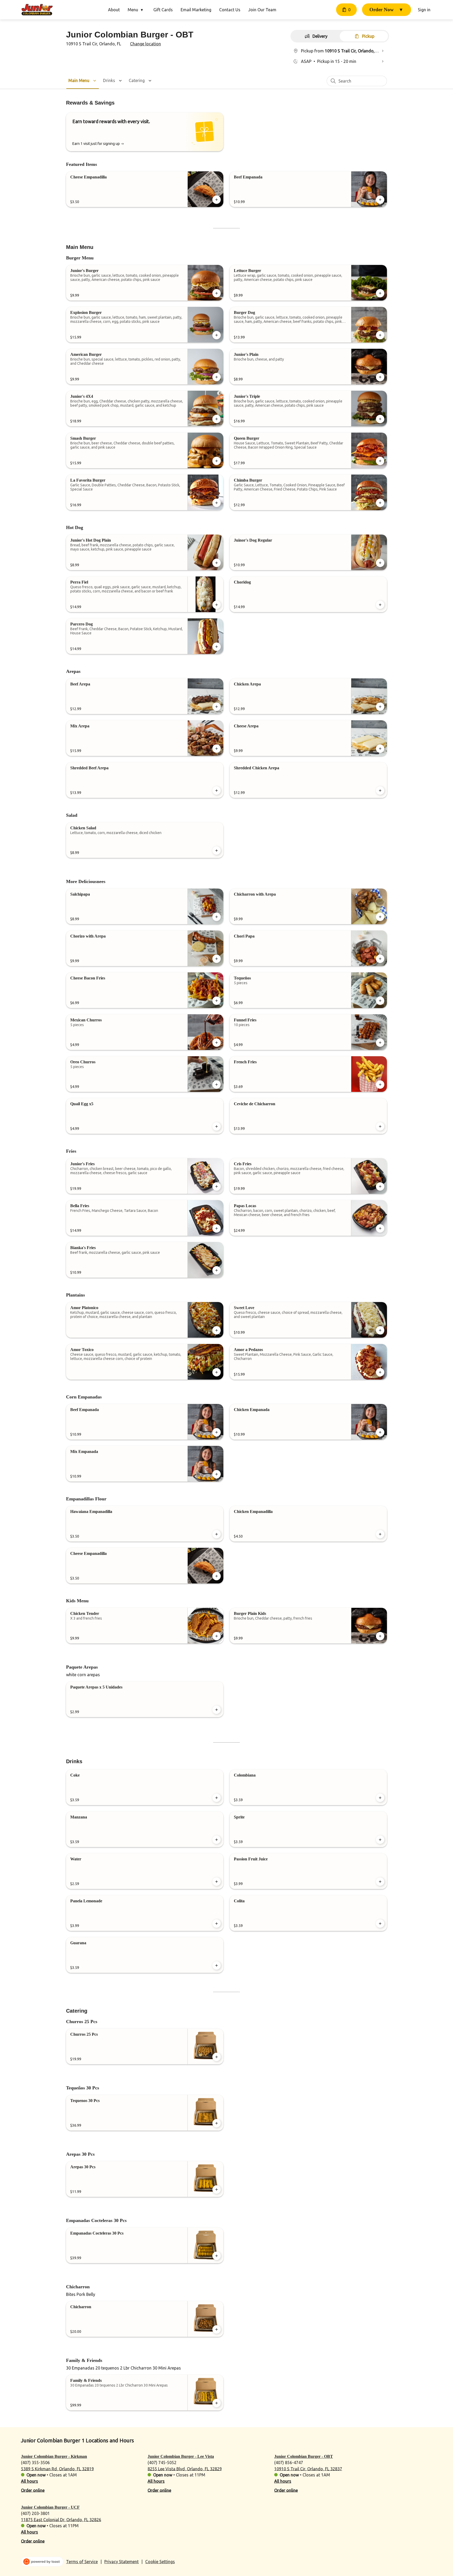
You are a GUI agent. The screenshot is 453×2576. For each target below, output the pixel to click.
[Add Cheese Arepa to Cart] (380, 749)
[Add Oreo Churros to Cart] (217, 1085)
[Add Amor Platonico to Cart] (217, 1330)
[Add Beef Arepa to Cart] (217, 707)
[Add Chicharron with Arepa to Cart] (380, 917)
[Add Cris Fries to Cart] (380, 1186)
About (114, 10)
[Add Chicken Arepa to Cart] (380, 707)
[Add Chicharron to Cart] (217, 2329)
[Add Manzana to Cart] (217, 1840)
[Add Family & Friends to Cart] (217, 2403)
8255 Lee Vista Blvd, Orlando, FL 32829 (185, 2469)
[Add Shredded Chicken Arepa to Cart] (380, 791)
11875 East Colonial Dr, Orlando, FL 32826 (61, 2519)
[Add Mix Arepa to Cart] (217, 749)
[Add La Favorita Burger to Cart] (217, 503)
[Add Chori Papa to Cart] (380, 959)
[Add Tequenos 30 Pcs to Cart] (217, 2123)
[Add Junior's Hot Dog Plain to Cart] (217, 563)
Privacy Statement (122, 2562)
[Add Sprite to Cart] (380, 1840)
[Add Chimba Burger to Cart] (380, 503)
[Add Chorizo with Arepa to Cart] (217, 959)
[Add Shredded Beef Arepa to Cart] (217, 791)
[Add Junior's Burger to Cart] (217, 293)
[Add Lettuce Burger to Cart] (380, 293)
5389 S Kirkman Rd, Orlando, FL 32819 (57, 2469)
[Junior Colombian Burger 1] (37, 10)
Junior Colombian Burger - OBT (304, 2456)
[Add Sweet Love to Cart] (380, 1330)
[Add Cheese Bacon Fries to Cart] (217, 1001)
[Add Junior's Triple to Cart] (380, 419)
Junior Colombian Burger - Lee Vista (181, 2456)
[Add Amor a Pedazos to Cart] (380, 1372)
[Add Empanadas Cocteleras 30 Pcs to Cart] (217, 2256)
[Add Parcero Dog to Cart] (217, 647)
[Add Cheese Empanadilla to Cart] (217, 200)
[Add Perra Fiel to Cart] (217, 605)
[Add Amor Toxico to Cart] (217, 1372)
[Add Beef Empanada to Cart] (380, 200)
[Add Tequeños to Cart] (380, 1001)
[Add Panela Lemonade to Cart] (217, 1924)
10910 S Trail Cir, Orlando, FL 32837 (308, 2469)
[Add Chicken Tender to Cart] (217, 1636)
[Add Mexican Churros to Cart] (217, 1043)
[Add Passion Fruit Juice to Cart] (380, 1882)
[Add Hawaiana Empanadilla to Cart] (217, 1534)
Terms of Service (82, 2562)
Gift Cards (163, 10)
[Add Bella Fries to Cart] (217, 1228)
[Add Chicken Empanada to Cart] (380, 1432)
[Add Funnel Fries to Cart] (380, 1043)
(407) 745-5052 (162, 2462)
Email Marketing (196, 10)
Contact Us (230, 10)
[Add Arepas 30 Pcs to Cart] (217, 2190)
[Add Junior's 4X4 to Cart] (217, 419)
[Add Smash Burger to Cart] (217, 461)
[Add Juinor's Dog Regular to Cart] (380, 563)
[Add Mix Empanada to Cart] (217, 1474)
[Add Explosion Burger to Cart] (217, 335)
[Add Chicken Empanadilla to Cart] (380, 1534)
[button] (137, 10)
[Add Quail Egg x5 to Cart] (217, 1126)
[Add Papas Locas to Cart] (380, 1228)
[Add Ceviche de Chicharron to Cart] (380, 1126)
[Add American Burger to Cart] (217, 377)
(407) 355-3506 (35, 2462)
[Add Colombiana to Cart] (380, 1798)
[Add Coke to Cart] (217, 1798)
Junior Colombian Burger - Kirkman (54, 2456)
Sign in (424, 10)
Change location (145, 44)
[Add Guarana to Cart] (217, 1965)
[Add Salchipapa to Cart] (217, 917)
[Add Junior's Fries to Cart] (217, 1186)
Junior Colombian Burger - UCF (50, 2507)
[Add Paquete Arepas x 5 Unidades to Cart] (217, 1710)
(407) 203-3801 (35, 2513)
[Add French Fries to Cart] (380, 1085)
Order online (33, 2490)
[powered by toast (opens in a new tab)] (42, 2562)
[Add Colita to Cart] (380, 1924)
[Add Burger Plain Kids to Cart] (380, 1636)
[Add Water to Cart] (217, 1882)
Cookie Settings (160, 2562)
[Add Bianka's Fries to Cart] (217, 1270)
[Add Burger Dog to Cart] (380, 335)
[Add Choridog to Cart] (380, 605)
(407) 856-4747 (289, 2462)
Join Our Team (262, 10)
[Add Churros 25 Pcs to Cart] (217, 2057)
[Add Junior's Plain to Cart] (380, 377)
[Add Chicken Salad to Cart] (217, 851)
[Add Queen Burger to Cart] (380, 461)
